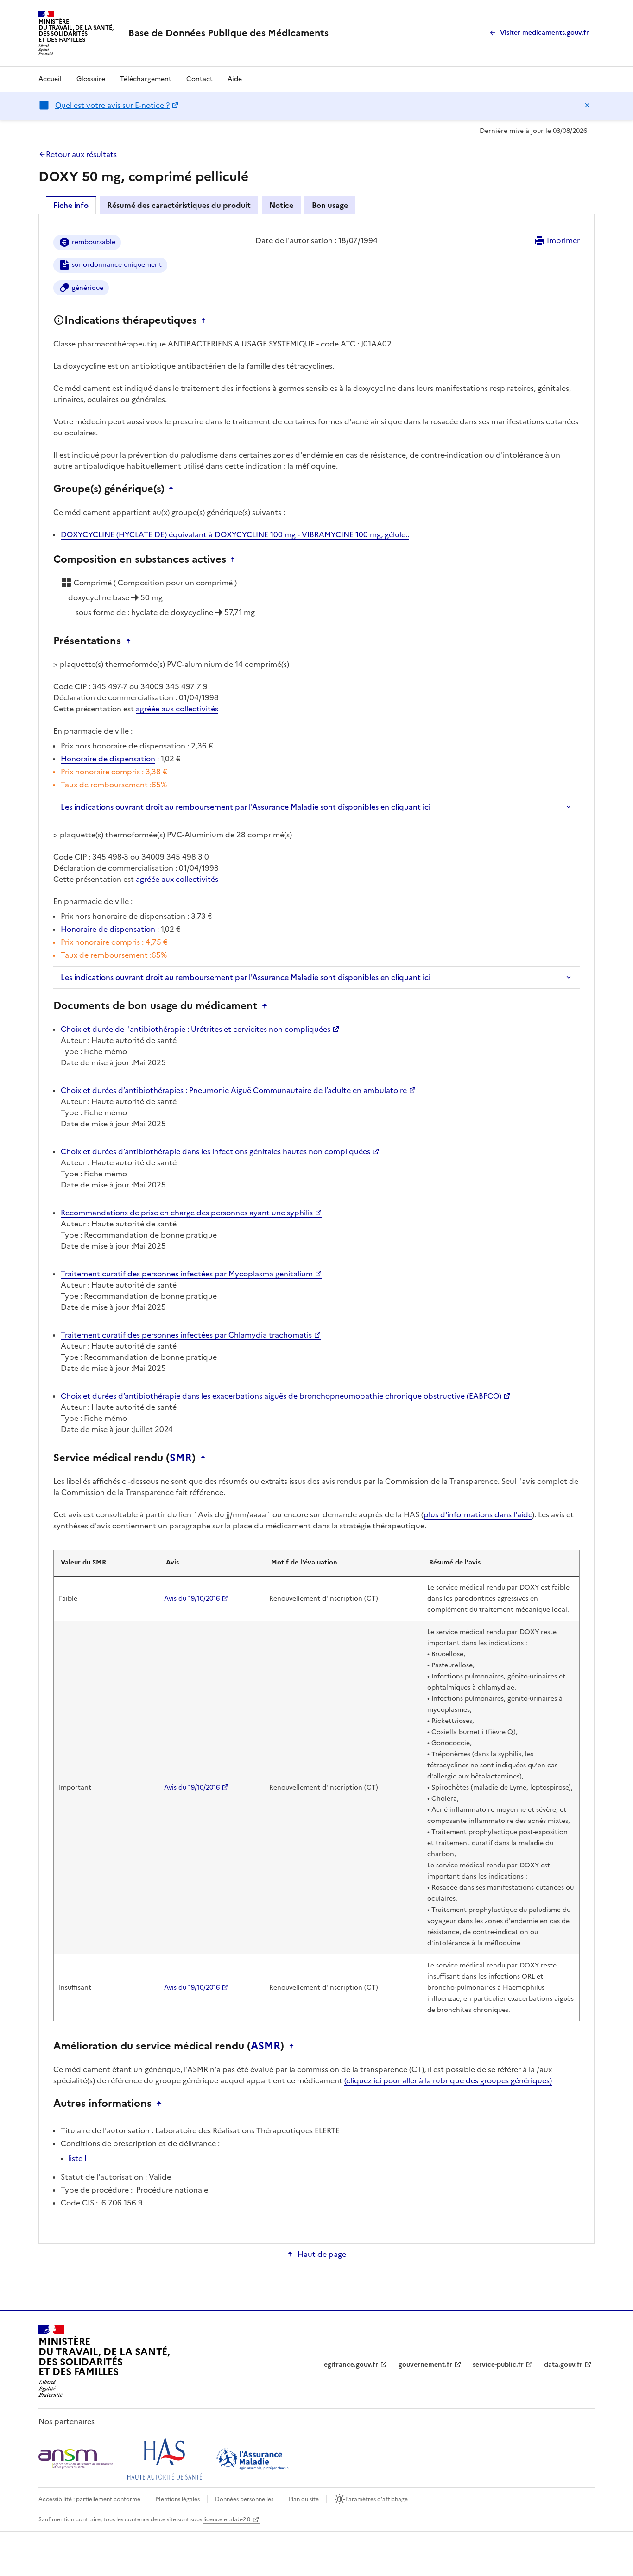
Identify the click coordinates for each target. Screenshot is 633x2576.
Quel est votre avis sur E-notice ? (112, 105)
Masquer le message (587, 105)
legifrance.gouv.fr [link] (350, 2365)
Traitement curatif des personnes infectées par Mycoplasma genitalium (187, 1274)
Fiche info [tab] (71, 205)
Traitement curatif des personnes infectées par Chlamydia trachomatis (186, 1335)
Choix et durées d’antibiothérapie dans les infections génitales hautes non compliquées (215, 1151)
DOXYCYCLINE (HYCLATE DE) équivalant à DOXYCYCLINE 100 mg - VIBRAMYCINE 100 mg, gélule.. (235, 534)
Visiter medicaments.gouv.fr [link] (544, 33)
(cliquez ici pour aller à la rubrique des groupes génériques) (448, 2080)
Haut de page (322, 2254)
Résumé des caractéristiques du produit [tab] (179, 205)
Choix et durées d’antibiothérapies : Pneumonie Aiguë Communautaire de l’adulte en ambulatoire (234, 1090)
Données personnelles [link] (244, 2499)
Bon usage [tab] (330, 205)
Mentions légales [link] (178, 2499)
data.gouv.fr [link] (563, 2365)
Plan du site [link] (304, 2499)
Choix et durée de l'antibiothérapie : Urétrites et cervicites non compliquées (196, 1029)
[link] (228, 33)
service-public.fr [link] (498, 2365)
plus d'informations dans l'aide (478, 1514)
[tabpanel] (316, 1228)
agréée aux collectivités (177, 709)
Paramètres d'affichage (377, 2499)
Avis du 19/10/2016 (192, 1599)
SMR (181, 1458)
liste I (77, 2158)
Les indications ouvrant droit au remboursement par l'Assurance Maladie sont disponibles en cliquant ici (246, 807)
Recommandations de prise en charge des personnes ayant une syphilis (187, 1213)
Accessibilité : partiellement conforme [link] (89, 2499)
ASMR (266, 2046)
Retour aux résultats (81, 154)
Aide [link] (235, 79)
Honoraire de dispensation (108, 759)
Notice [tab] (281, 205)
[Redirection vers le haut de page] (206, 320)
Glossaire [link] (91, 79)
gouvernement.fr (425, 2365)
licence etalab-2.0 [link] (227, 2519)
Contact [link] (199, 79)
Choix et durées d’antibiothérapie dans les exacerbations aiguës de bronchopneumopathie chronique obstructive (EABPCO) (281, 1396)
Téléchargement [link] (146, 79)
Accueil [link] (50, 79)
